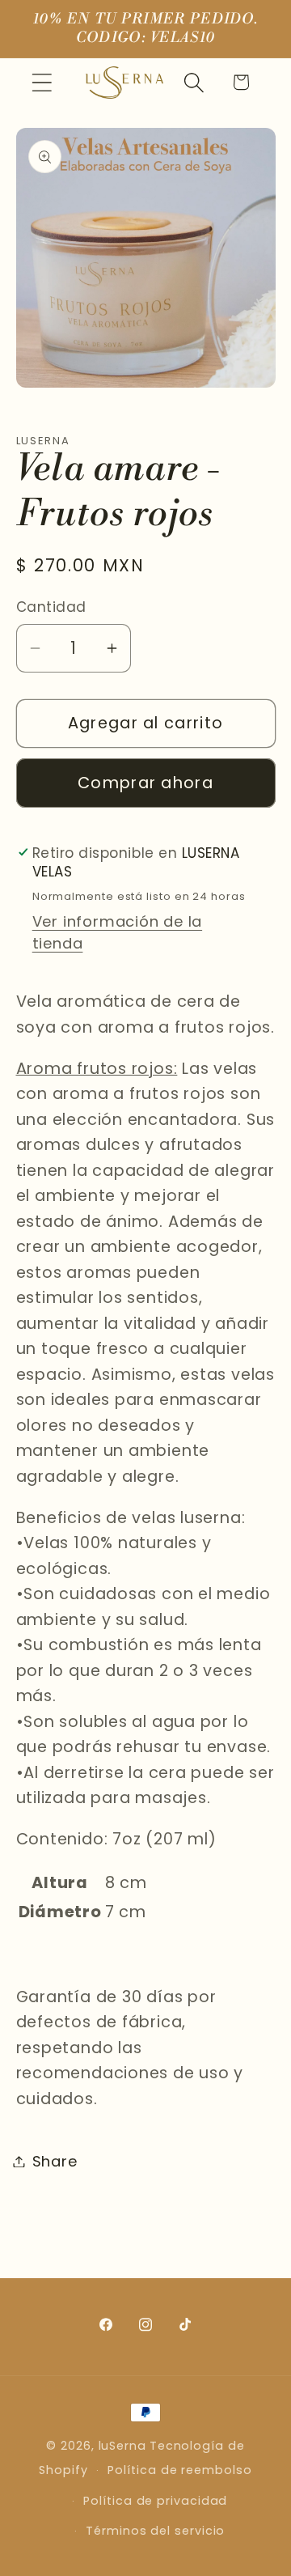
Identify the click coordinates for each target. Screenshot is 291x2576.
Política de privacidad (155, 2501)
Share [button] (55, 2161)
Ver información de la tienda (117, 932)
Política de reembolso (179, 2470)
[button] (42, 82)
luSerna (122, 2446)
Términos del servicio (155, 2531)
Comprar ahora (145, 783)
